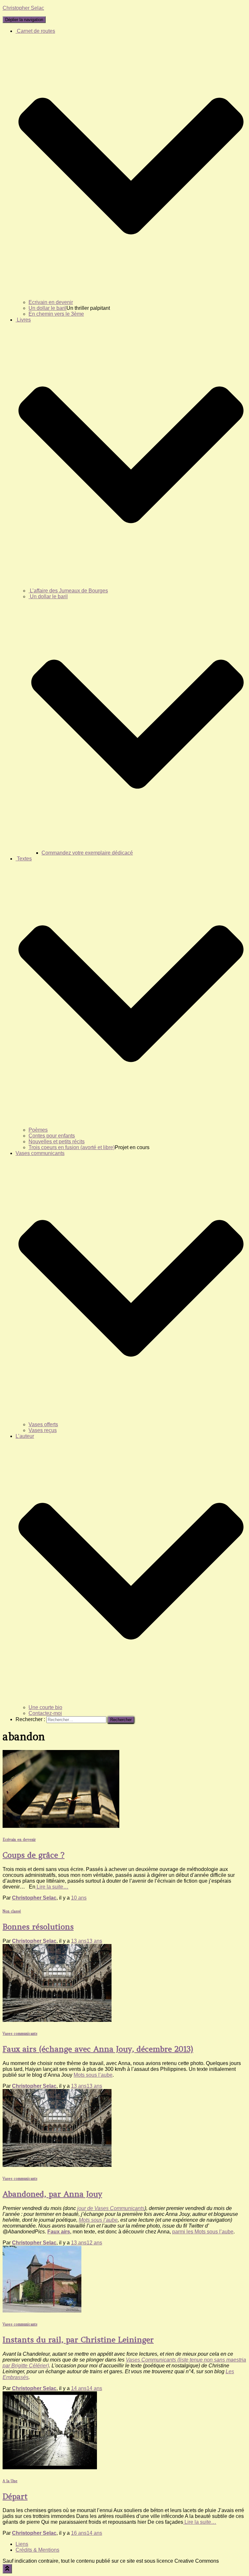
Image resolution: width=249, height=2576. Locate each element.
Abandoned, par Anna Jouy (52, 2194)
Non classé (12, 1911)
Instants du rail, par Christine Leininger (78, 2340)
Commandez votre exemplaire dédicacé (87, 853)
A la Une (10, 2481)
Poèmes (38, 1130)
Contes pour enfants (52, 1136)
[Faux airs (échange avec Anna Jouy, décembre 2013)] (57, 2020)
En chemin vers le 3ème (56, 314)
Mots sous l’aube (93, 2075)
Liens (22, 2544)
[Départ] (50, 2467)
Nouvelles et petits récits (57, 1142)
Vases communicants (20, 2034)
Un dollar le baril (47, 308)
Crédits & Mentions (37, 2550)
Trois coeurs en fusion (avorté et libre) (72, 1147)
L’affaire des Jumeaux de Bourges (68, 591)
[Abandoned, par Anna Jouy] (57, 2165)
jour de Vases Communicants (111, 2208)
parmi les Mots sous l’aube (203, 2232)
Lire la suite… (52, 1887)
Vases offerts (43, 1424)
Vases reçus (43, 1430)
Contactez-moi (45, 1713)
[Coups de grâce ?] (61, 1826)
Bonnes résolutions (38, 1927)
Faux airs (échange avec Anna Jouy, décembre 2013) (98, 2049)
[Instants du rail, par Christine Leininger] (42, 2311)
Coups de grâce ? (34, 1855)
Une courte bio (45, 1707)
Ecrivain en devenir (51, 302)
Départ (15, 2496)
